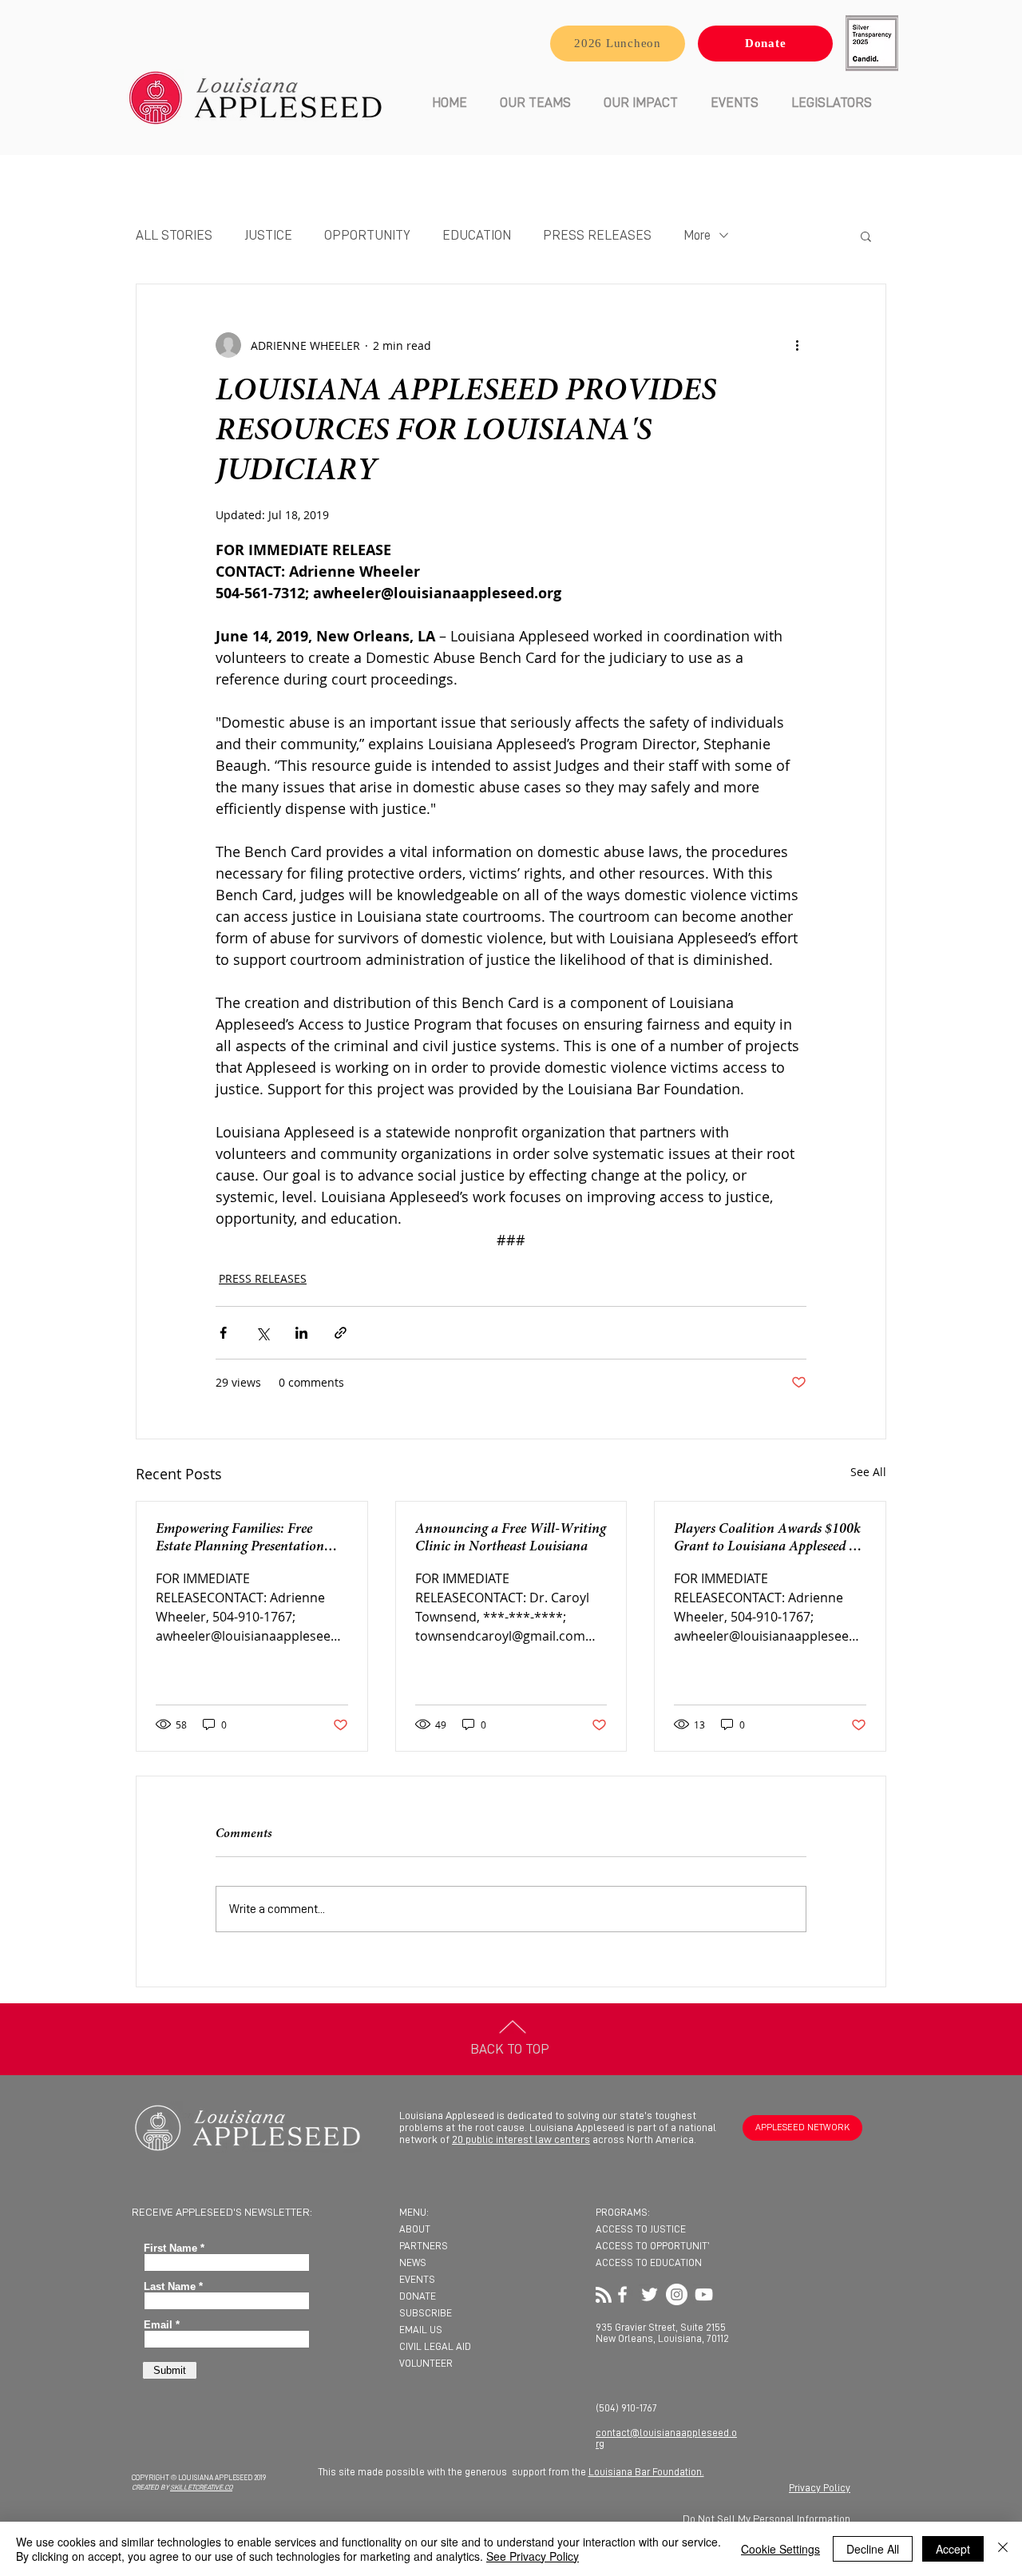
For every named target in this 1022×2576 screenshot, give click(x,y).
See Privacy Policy (533, 2556)
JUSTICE (268, 235)
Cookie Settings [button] (780, 2549)
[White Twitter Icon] (650, 2294)
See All (868, 1472)
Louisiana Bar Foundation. (646, 2472)
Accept (953, 2549)
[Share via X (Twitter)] (262, 1333)
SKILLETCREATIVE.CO (201, 2488)
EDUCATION (477, 235)
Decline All (873, 2549)
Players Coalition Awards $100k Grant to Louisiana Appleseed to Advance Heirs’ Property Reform (767, 1539)
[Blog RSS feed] (604, 2296)
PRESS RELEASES (597, 235)
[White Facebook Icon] (622, 2294)
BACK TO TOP (510, 2049)
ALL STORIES (174, 235)
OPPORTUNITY (367, 235)
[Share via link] (341, 1333)
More (697, 235)
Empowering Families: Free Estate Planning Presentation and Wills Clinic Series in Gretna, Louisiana (240, 1539)
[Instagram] (677, 2294)
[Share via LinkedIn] (301, 1333)
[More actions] (797, 345)
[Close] (1003, 2549)
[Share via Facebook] (223, 1333)
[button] (535, 103)
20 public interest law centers (521, 2139)
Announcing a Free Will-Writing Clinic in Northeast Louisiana (511, 1538)
